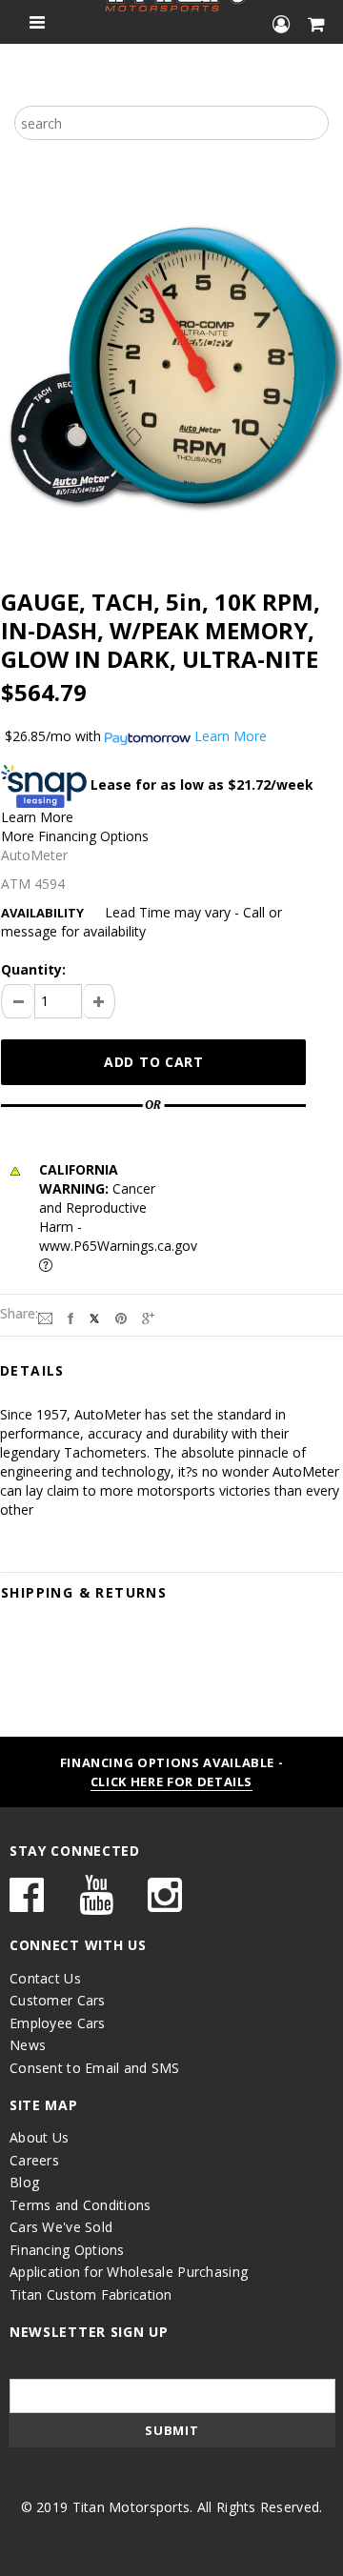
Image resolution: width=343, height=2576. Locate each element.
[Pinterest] (121, 1317)
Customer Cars (58, 2000)
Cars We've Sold (61, 2227)
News (28, 2045)
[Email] (45, 1317)
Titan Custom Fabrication (91, 2294)
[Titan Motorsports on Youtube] (96, 1904)
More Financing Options (75, 836)
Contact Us (45, 1978)
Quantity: (33, 969)
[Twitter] (94, 1317)
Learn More (37, 817)
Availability (42, 913)
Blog (24, 2182)
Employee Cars (58, 2023)
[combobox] (171, 123)
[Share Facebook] (71, 1317)
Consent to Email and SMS (95, 2068)
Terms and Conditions (81, 2205)
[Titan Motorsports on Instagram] (165, 1904)
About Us (39, 2137)
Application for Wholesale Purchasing (129, 2272)
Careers (34, 2160)
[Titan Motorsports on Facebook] (27, 1904)
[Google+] (148, 1317)
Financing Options (67, 2250)
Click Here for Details (171, 1781)
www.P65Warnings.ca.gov (118, 1246)
